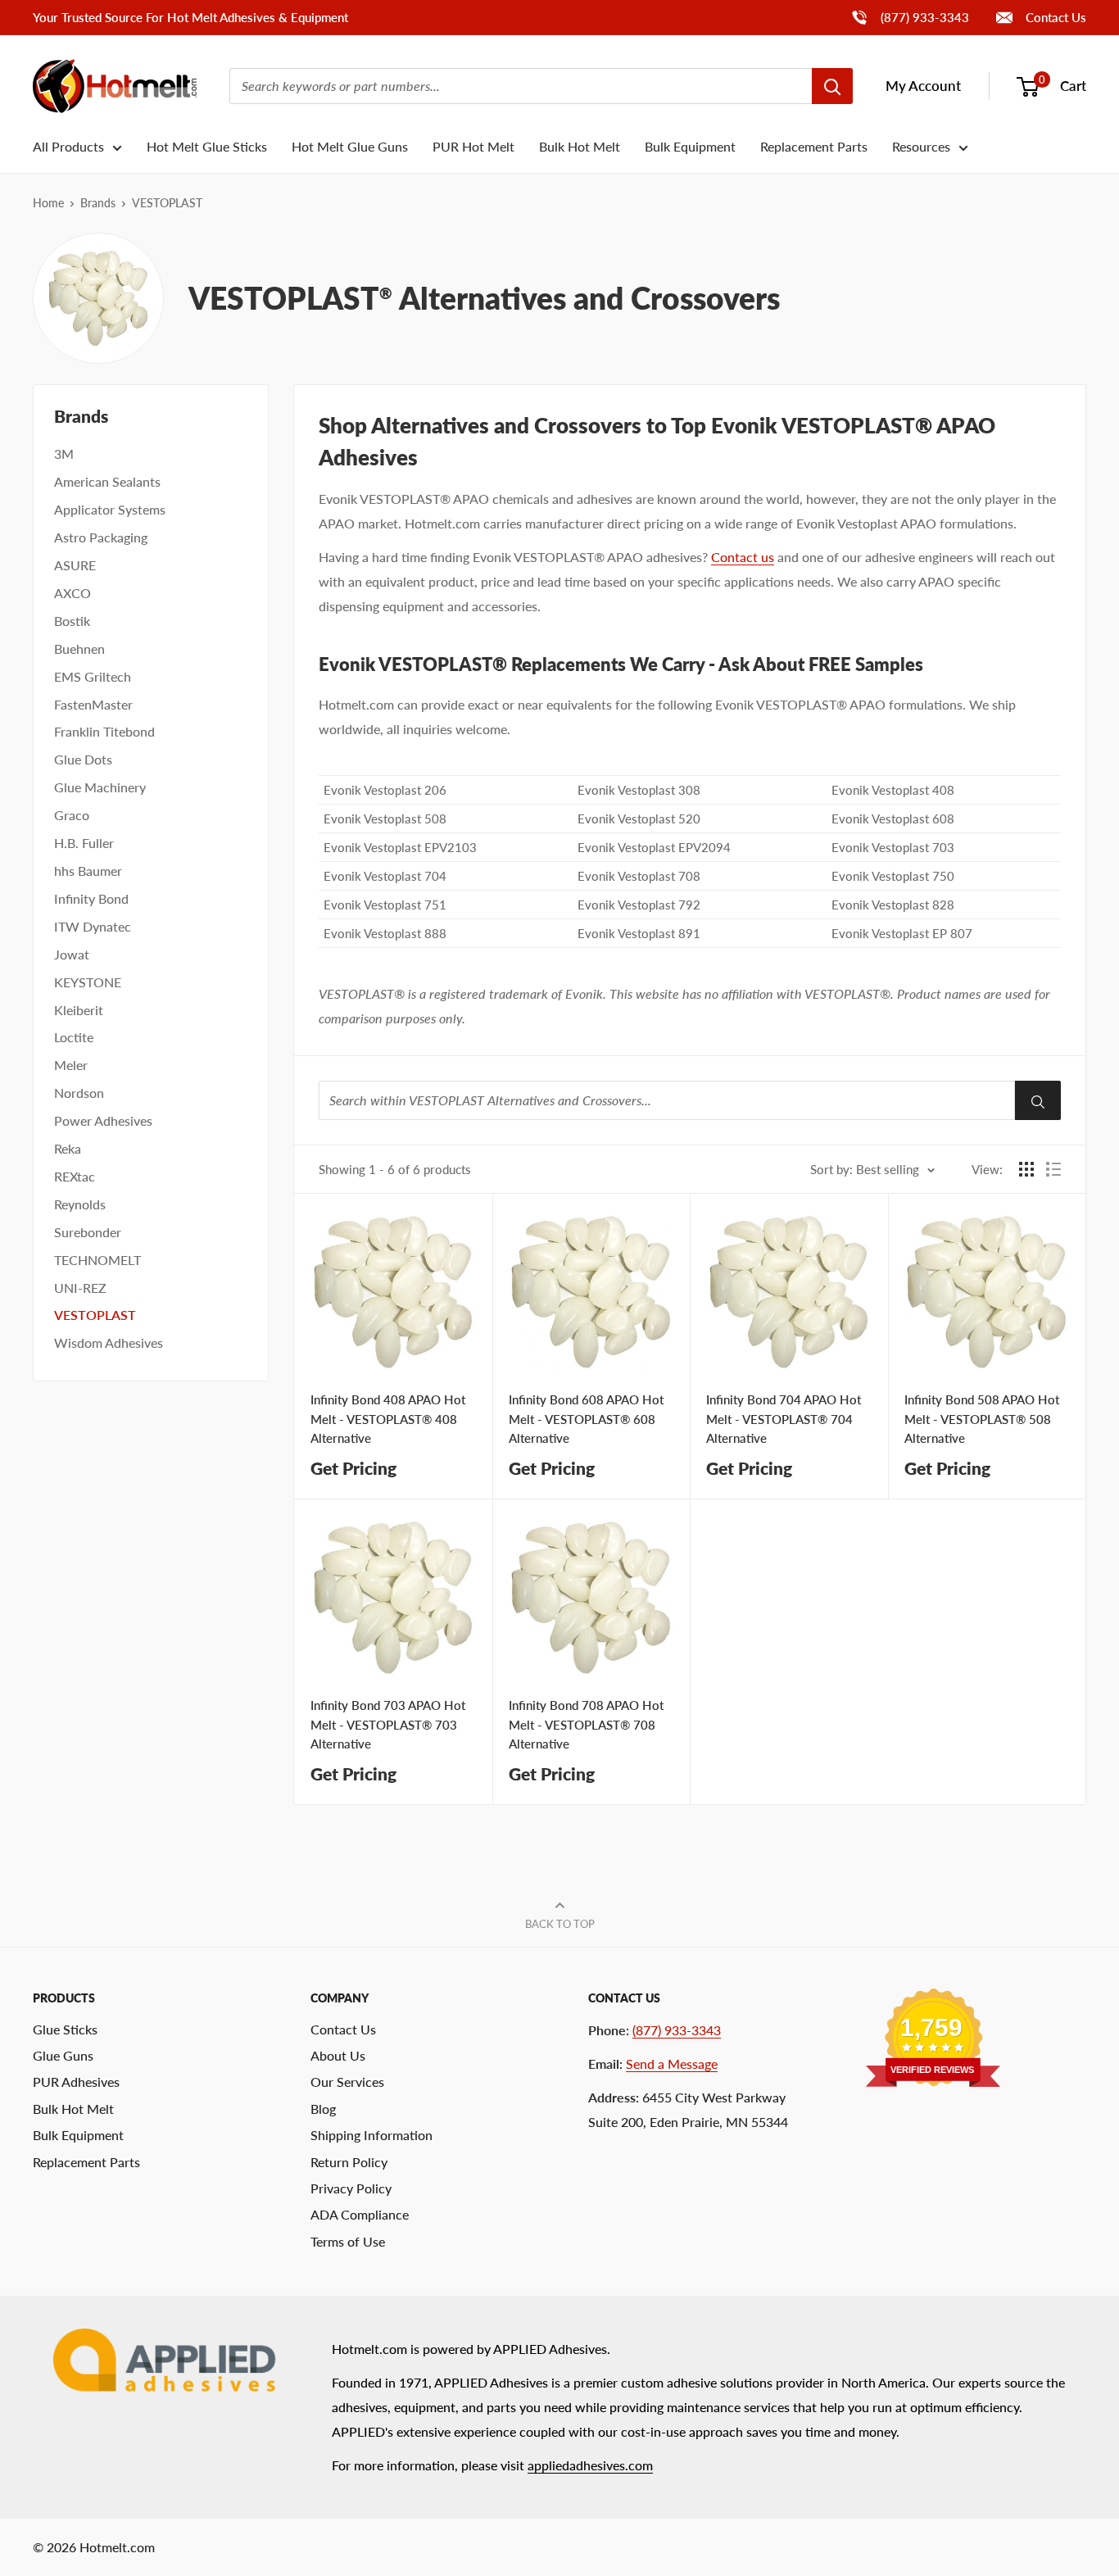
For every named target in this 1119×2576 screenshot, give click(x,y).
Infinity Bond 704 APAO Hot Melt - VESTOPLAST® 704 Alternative (784, 1419)
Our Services (347, 2082)
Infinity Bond (91, 898)
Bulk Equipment (690, 146)
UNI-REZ (80, 1288)
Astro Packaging (101, 537)
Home (48, 203)
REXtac (75, 1176)
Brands (98, 203)
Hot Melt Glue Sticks (207, 146)
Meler (71, 1065)
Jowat (72, 954)
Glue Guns (63, 2055)
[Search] (832, 86)
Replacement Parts (814, 146)
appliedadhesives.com (590, 2465)
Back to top (560, 1924)
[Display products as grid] (1026, 1169)
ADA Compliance (360, 2214)
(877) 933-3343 (910, 17)
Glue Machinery (100, 787)
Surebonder (88, 1232)
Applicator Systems (110, 509)
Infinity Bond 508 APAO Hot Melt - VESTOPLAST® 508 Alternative (982, 1419)
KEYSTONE (88, 982)
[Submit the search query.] (1038, 1100)
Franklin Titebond (104, 731)
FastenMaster (93, 704)
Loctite (74, 1037)
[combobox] (521, 86)
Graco (72, 815)
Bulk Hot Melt (580, 146)
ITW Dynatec (93, 926)
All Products (68, 146)
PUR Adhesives (76, 2082)
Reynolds (80, 1204)
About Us (338, 2055)
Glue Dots (83, 759)
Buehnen (79, 649)
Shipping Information (371, 2135)
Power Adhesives (103, 1120)
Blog (323, 2109)
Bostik (72, 621)
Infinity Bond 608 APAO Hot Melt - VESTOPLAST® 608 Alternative (586, 1419)
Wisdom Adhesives (109, 1342)
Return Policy (349, 2162)
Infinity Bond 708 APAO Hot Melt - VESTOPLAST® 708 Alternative (586, 1724)
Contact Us (1054, 17)
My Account (923, 86)
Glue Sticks (65, 2029)
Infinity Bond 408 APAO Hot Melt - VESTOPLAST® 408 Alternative (388, 1419)
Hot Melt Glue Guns (350, 146)
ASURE (75, 565)
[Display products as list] (1053, 1169)
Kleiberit (79, 1010)
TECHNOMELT (97, 1260)
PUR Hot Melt (473, 146)
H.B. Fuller (84, 843)
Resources (921, 146)
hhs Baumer (88, 871)
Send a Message (672, 2064)
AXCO (72, 593)
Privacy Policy (351, 2188)
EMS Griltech (93, 676)
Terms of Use (348, 2241)
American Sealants (107, 481)
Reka (68, 1148)
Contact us (743, 557)
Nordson (79, 1093)
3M (64, 454)
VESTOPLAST (95, 1315)
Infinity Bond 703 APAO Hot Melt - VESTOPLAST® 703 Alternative (388, 1724)
